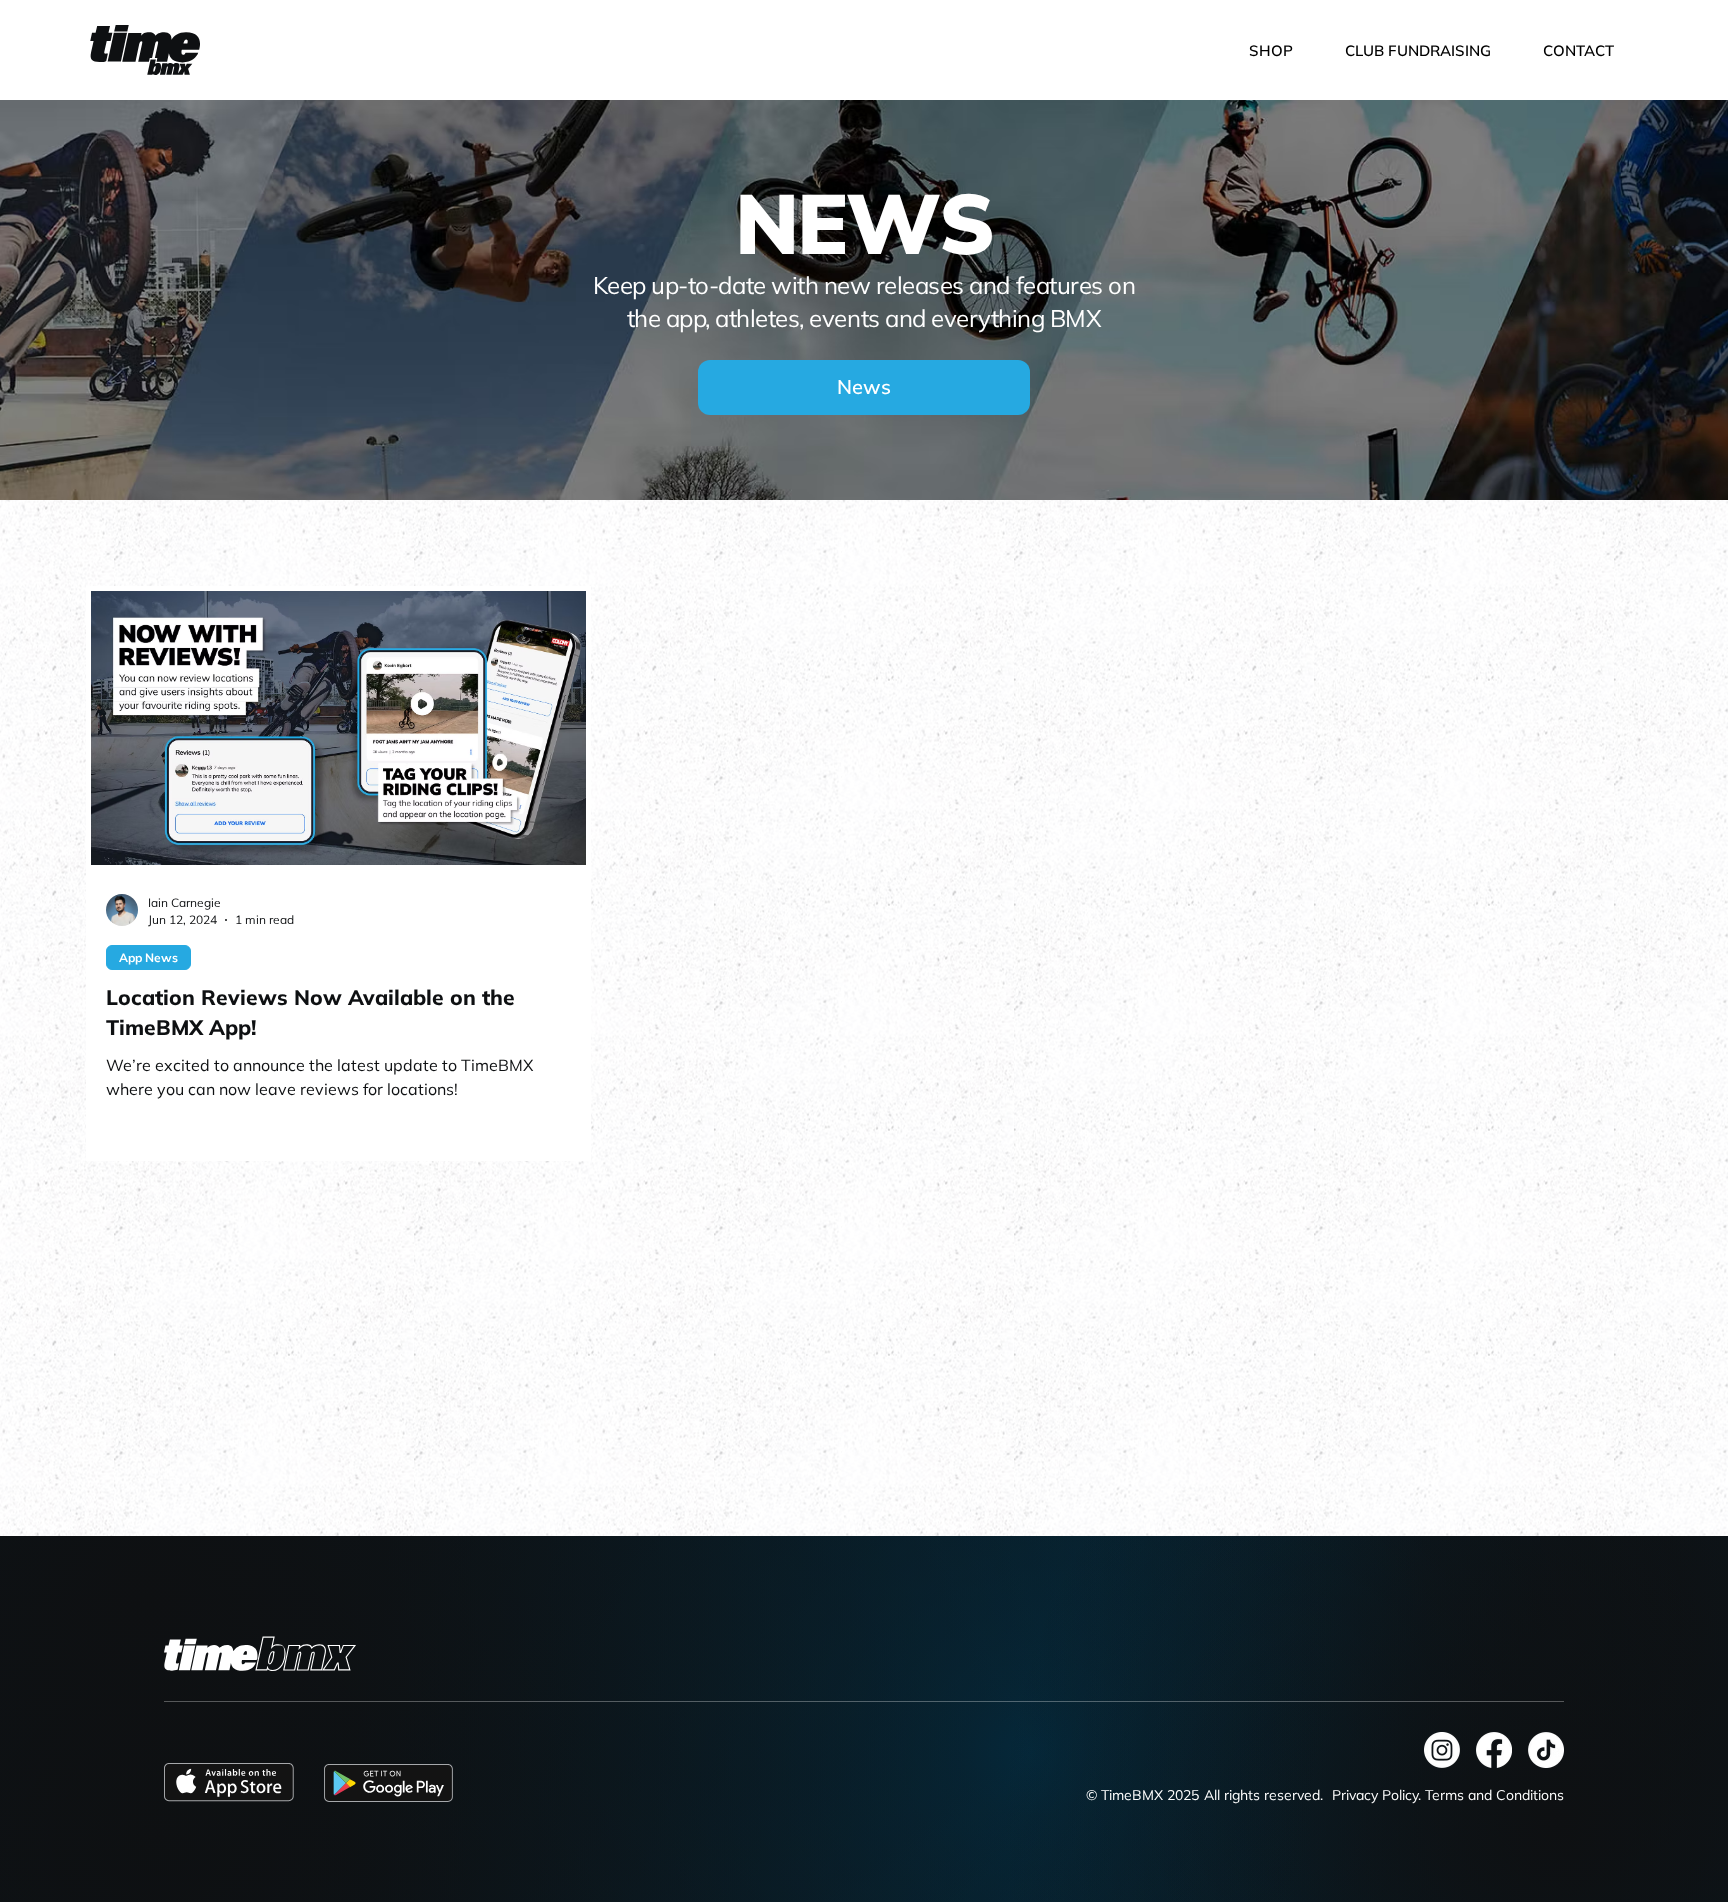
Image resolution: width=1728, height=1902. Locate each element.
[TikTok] (1546, 1750)
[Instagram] (1442, 1750)
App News (148, 957)
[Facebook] (1494, 1750)
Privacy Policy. (1376, 1795)
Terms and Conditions (1494, 1795)
